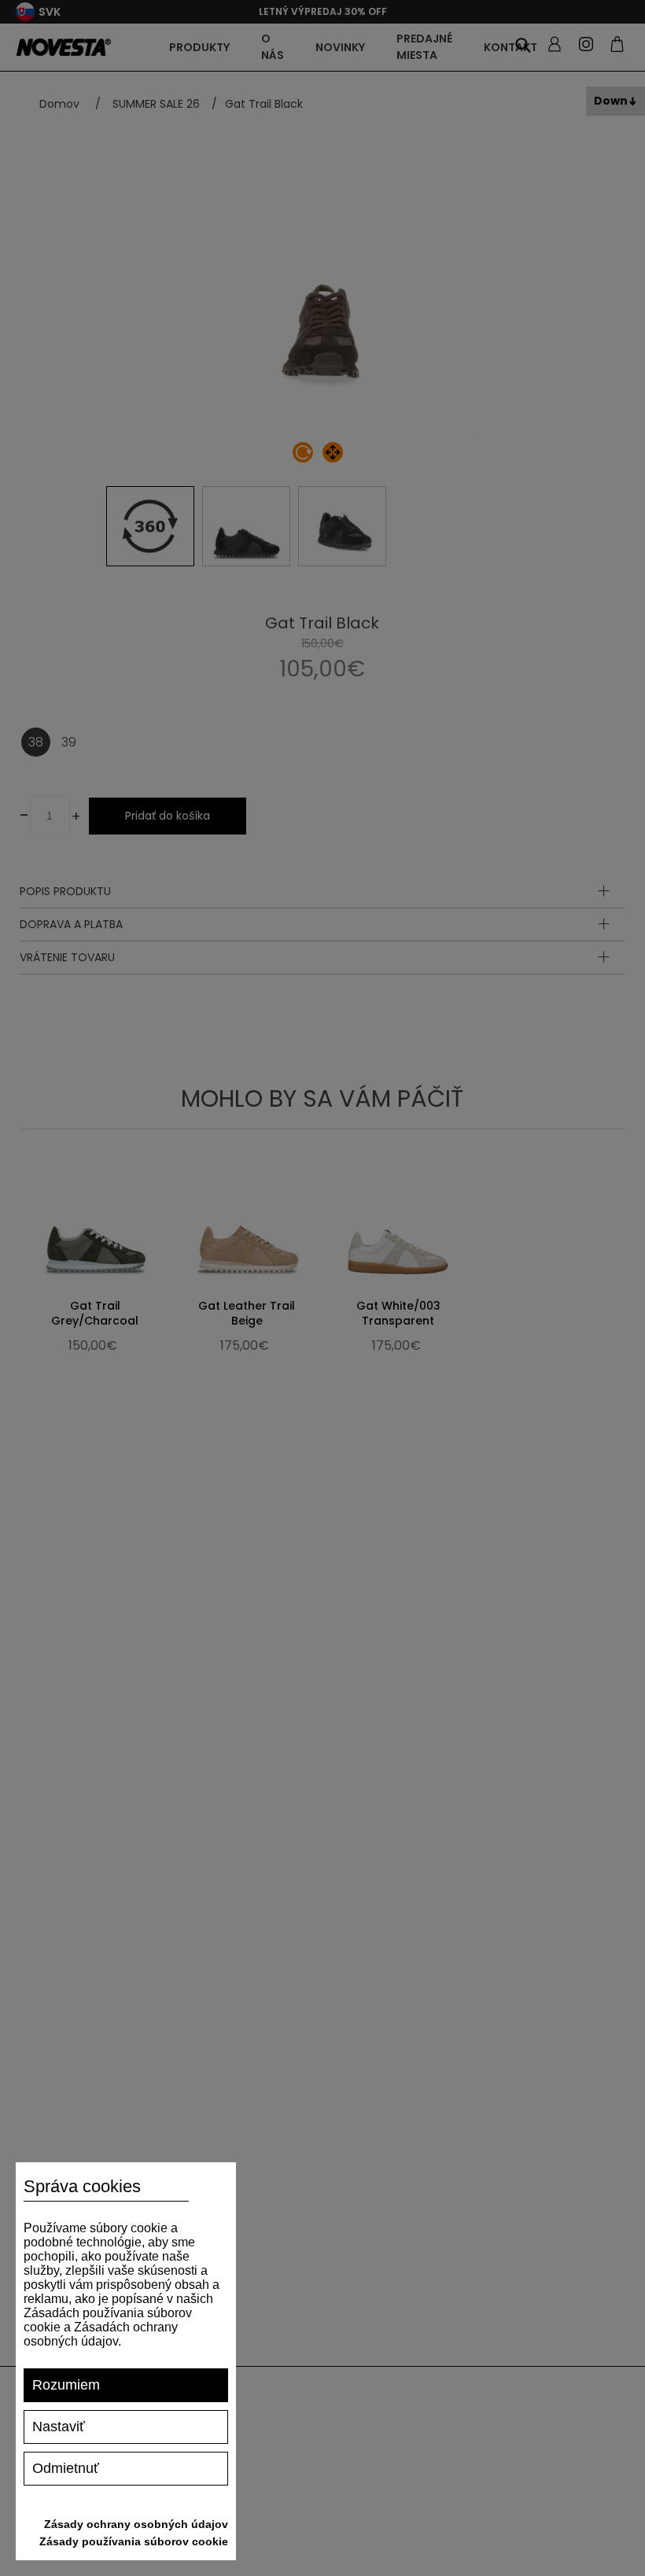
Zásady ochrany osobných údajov (136, 2524)
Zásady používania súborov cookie (134, 2541)
